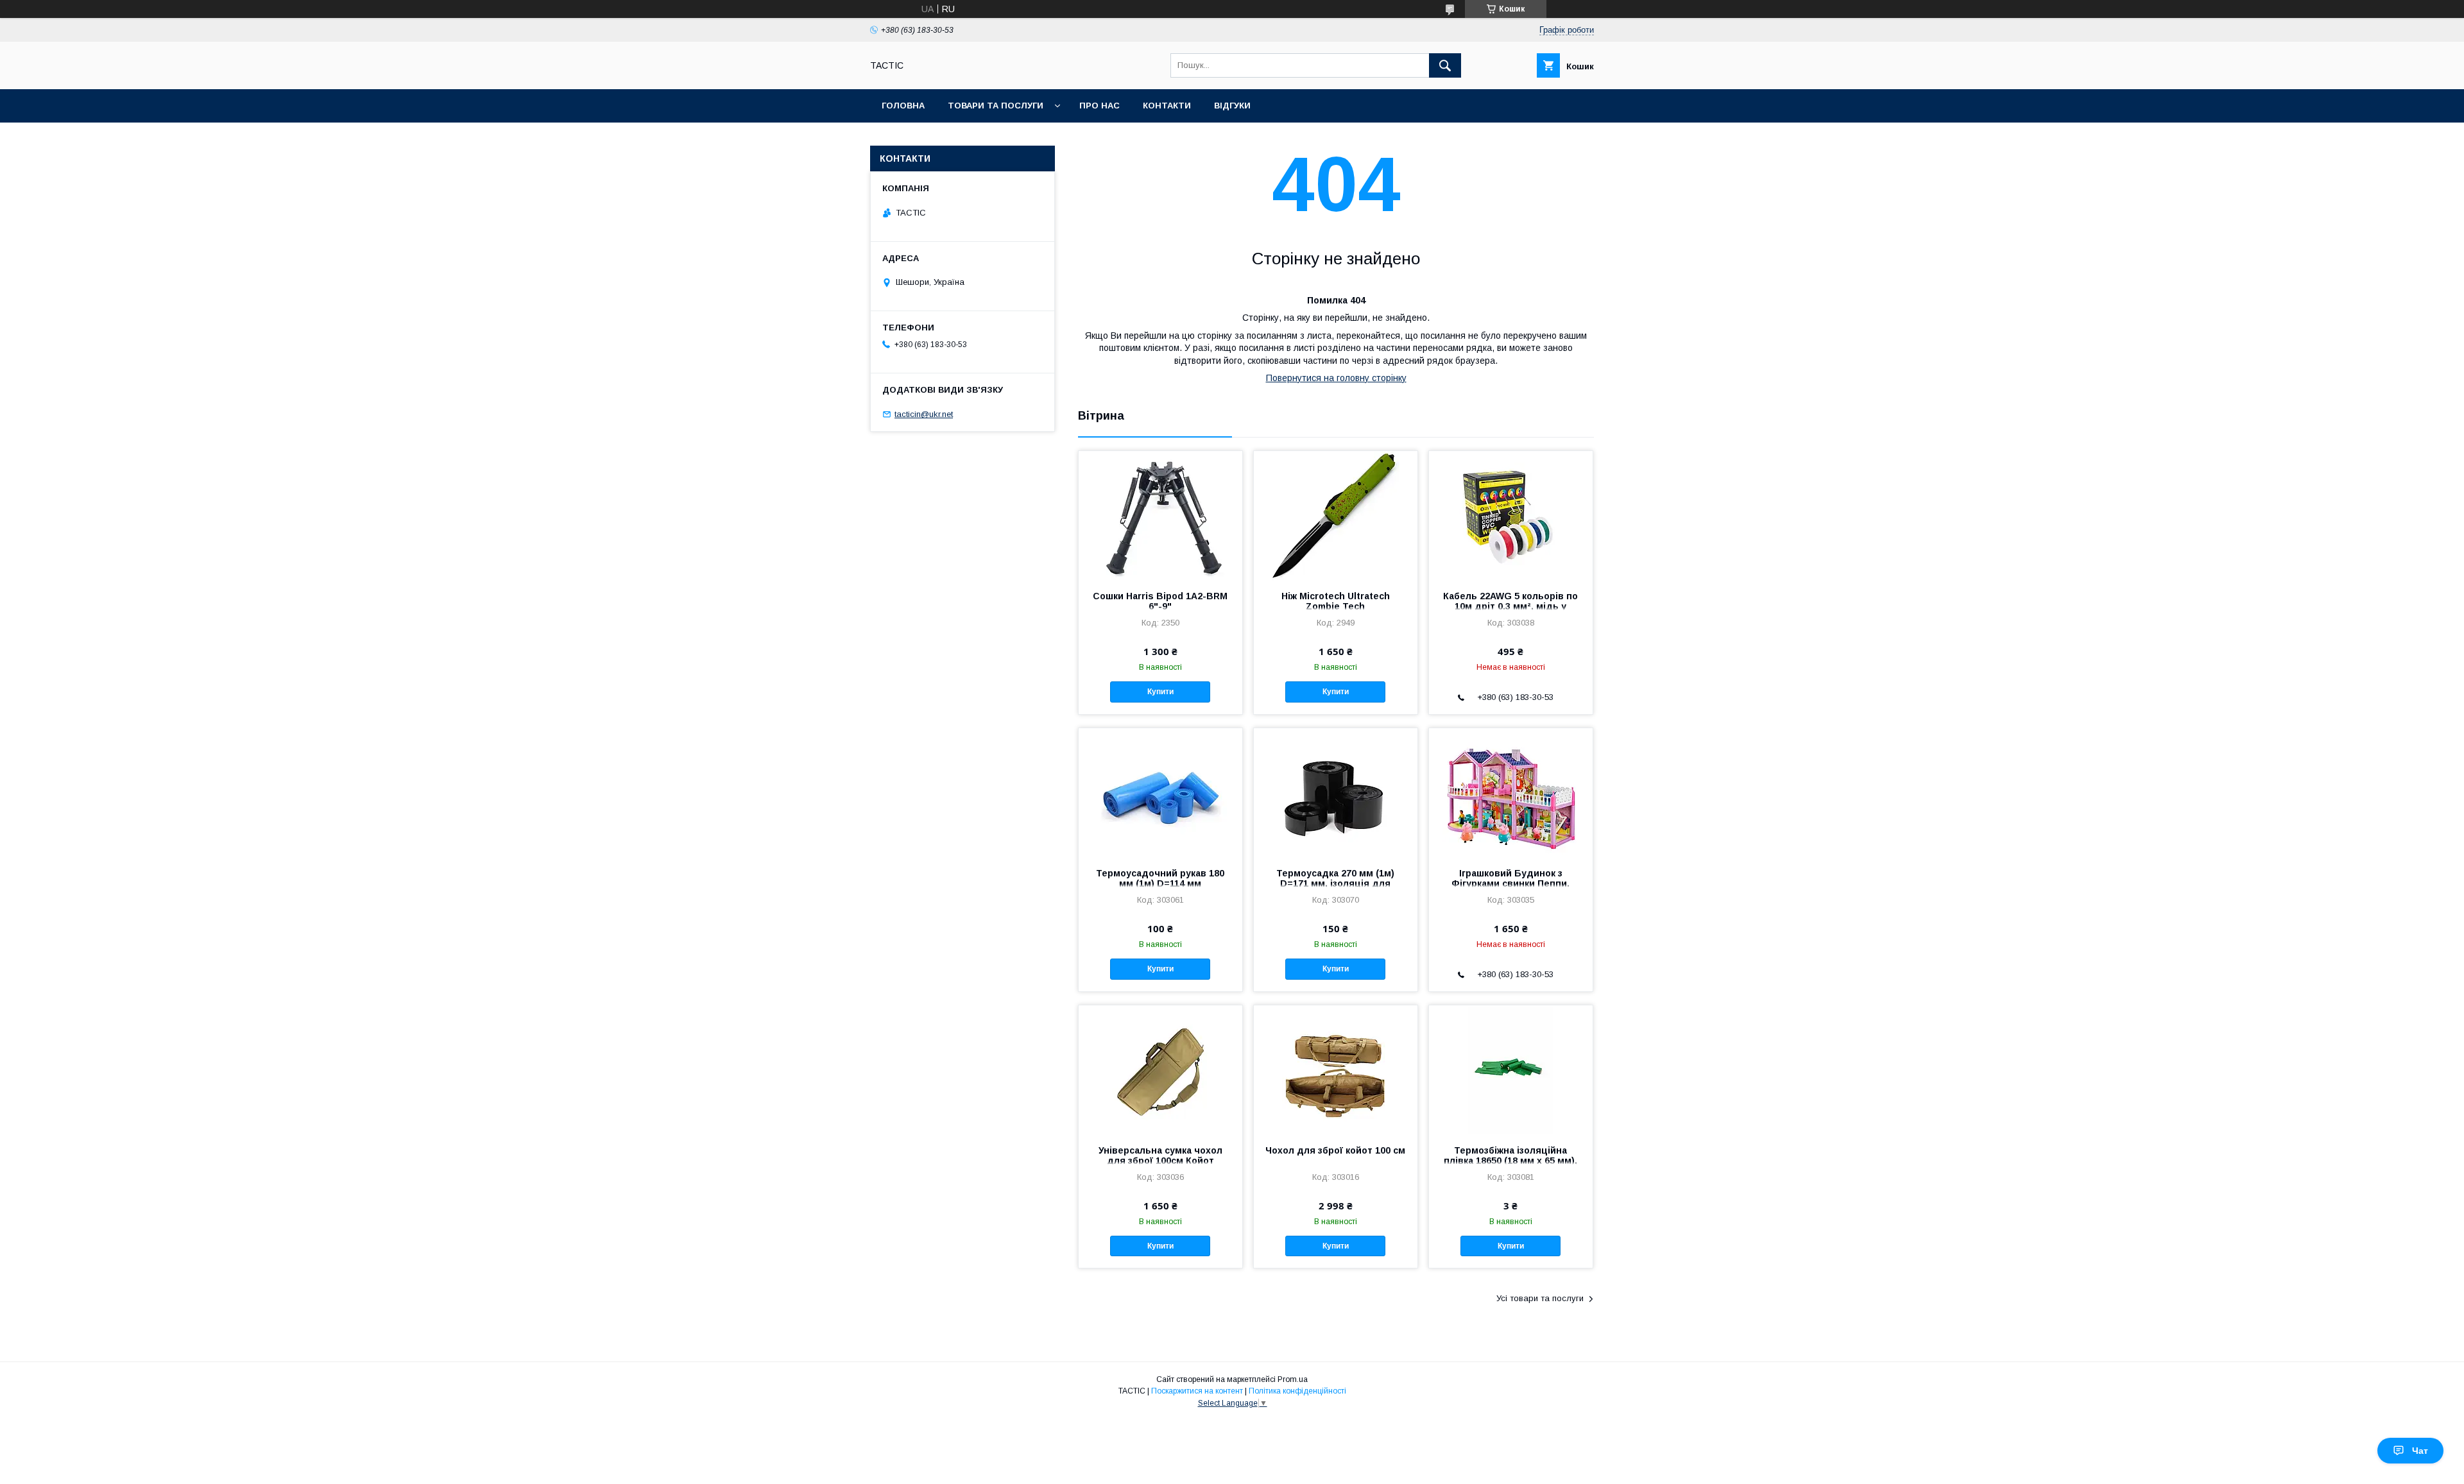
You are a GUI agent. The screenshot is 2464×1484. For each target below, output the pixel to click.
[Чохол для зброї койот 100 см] (1336, 1070)
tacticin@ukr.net (924, 414)
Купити (1160, 692)
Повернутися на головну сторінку (1336, 378)
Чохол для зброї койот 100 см (1335, 1150)
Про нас (1099, 106)
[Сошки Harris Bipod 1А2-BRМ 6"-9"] (1160, 515)
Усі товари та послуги (1540, 1298)
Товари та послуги (996, 106)
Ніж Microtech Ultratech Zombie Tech (1336, 601)
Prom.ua (1293, 1379)
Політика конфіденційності (1297, 1391)
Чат (2420, 1451)
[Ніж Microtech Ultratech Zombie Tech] (1336, 515)
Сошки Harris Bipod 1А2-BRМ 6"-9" (1160, 601)
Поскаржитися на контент (1197, 1391)
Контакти (1167, 106)
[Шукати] (1445, 65)
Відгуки (1232, 106)
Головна (903, 106)
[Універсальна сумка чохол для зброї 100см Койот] (1160, 1070)
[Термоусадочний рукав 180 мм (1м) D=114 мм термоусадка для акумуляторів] (1160, 792)
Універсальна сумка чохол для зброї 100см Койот (1160, 1156)
